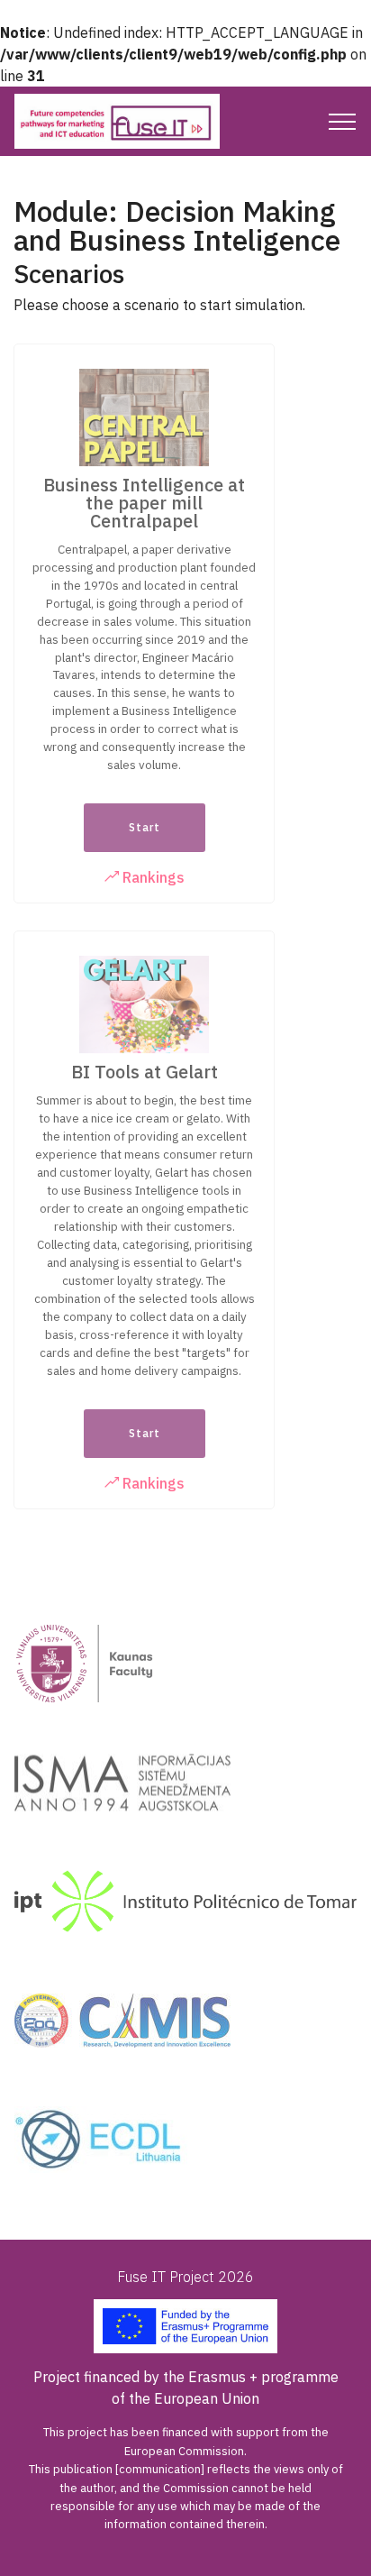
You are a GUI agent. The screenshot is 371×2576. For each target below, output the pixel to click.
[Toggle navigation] (343, 122)
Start (145, 827)
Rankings (152, 877)
